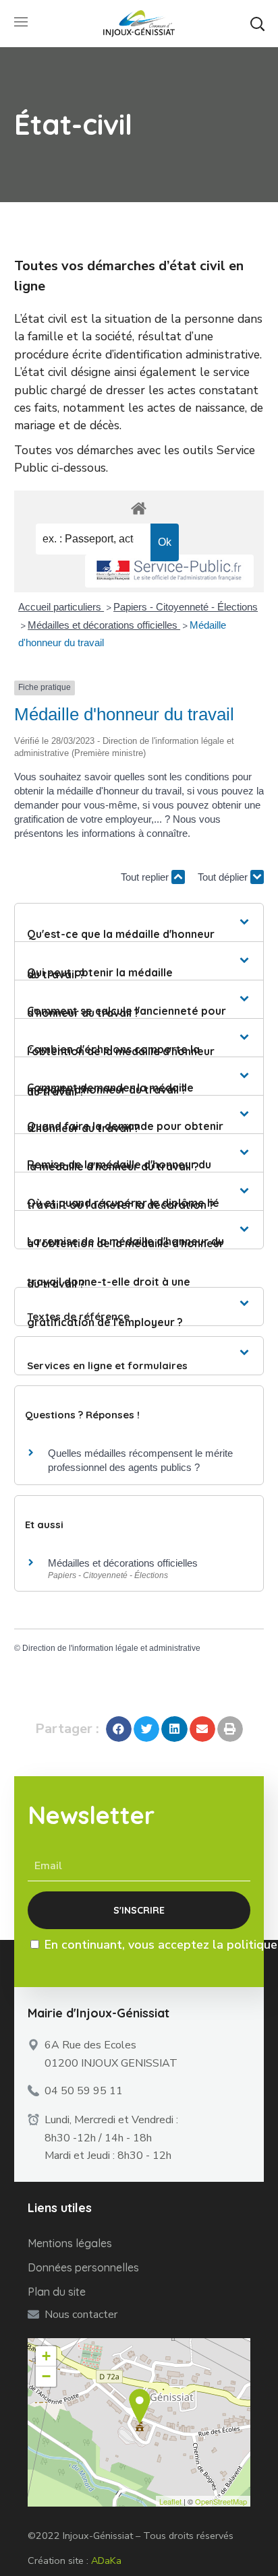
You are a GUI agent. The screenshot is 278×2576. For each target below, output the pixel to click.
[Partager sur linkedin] (174, 1729)
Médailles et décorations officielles (104, 625)
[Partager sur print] (230, 1729)
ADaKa (106, 2561)
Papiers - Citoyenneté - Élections (186, 607)
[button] (257, 24)
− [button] (46, 2376)
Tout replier (146, 877)
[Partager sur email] (202, 1729)
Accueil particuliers (61, 607)
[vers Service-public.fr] (169, 571)
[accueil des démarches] (139, 508)
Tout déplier (224, 877)
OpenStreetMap (221, 2501)
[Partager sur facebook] (119, 1729)
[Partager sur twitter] (146, 1729)
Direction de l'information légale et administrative (111, 1648)
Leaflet (170, 2501)
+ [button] (46, 2356)
